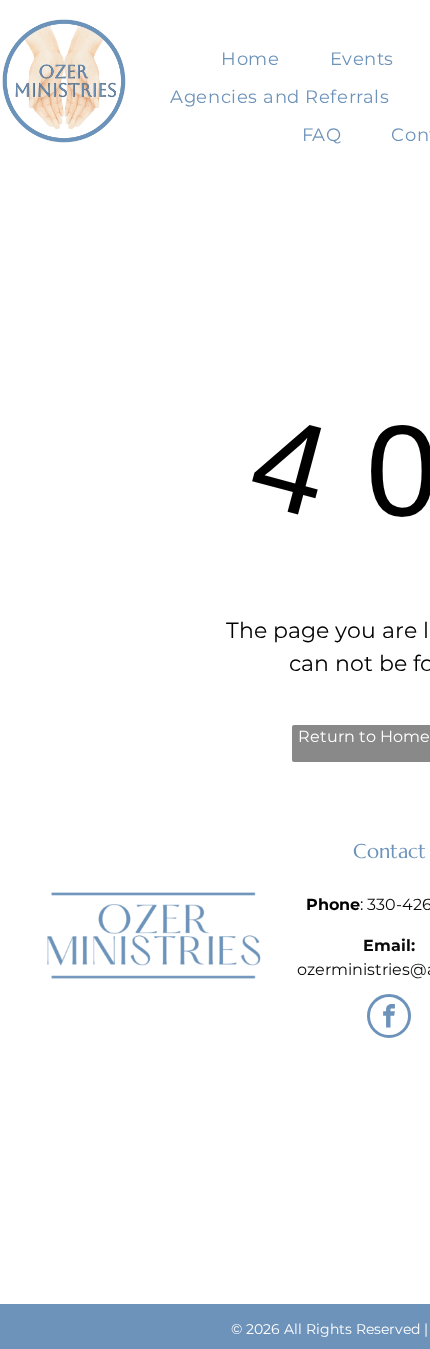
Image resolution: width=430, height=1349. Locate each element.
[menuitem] (250, 59)
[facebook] (389, 1018)
